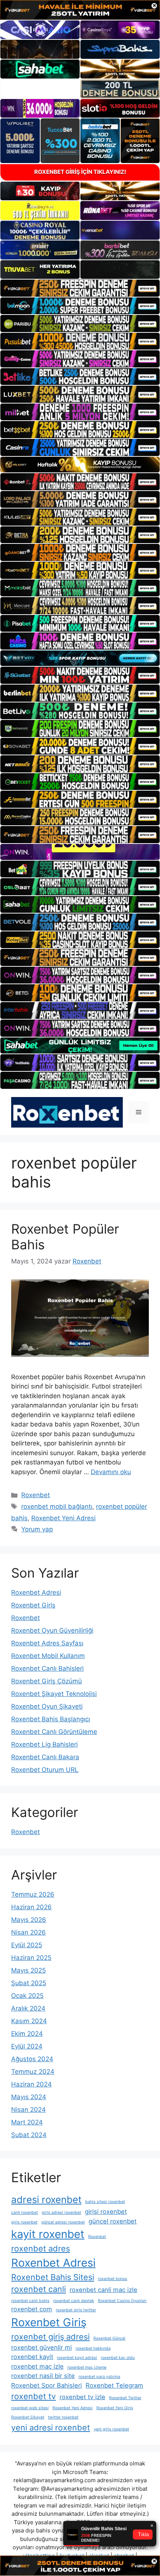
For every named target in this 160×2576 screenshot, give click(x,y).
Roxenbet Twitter (125, 2398)
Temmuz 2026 (33, 1894)
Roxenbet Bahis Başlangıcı (51, 1719)
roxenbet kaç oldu (118, 2358)
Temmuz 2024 (33, 2072)
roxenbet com (32, 2309)
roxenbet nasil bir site (43, 2376)
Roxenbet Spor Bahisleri (47, 2385)
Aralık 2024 (28, 2008)
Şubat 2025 (29, 1983)
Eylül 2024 (27, 2046)
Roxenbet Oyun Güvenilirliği (52, 1630)
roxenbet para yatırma (99, 2377)
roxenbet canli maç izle (103, 2290)
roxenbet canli (39, 2289)
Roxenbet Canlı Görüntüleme (54, 1732)
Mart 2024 (27, 2122)
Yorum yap (37, 1529)
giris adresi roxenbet (61, 2212)
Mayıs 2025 (28, 1970)
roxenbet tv (33, 2396)
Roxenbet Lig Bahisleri (44, 1744)
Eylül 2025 (27, 1945)
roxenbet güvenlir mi (41, 2347)
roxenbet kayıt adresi (77, 2358)
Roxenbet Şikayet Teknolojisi (54, 1694)
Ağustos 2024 (32, 2059)
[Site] (80, 288)
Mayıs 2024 (29, 2097)
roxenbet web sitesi (30, 2408)
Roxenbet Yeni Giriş (115, 2408)
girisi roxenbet (106, 2212)
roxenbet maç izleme (87, 2367)
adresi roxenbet (46, 2199)
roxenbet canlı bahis (30, 2301)
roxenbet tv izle (82, 2397)
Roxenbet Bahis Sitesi (53, 2277)
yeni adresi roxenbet (51, 2427)
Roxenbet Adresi (36, 1593)
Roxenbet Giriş (33, 1605)
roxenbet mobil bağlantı (57, 1507)
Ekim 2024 (27, 2034)
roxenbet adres (41, 2248)
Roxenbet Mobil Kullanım (48, 1656)
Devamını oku (111, 1472)
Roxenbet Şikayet (28, 2417)
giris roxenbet (24, 2222)
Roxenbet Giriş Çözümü (47, 1681)
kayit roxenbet (48, 2234)
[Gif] (80, 465)
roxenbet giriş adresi (50, 2337)
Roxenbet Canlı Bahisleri (47, 1668)
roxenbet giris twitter (76, 2310)
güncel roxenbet (113, 2221)
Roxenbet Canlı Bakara (45, 1757)
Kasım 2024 (29, 2021)
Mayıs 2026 (29, 1920)
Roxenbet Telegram (114, 2385)
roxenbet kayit (32, 2357)
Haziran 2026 (31, 1907)
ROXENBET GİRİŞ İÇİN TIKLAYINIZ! (80, 172)
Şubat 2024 (29, 2135)
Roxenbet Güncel (109, 2338)
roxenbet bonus (113, 2279)
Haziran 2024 (31, 2084)
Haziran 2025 (31, 1958)
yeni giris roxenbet (111, 2429)
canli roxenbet (25, 2212)
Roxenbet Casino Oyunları (122, 2301)
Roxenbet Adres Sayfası (47, 1643)
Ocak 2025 (27, 1996)
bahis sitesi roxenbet (105, 2202)
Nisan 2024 (28, 2110)
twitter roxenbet (63, 2417)
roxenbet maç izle (37, 2366)
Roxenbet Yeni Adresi (63, 1518)
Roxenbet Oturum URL (45, 1770)
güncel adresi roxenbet (63, 2222)
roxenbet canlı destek (74, 2301)
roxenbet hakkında (93, 2348)
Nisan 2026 (28, 1932)
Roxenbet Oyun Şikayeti (47, 1706)
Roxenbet (36, 1495)
